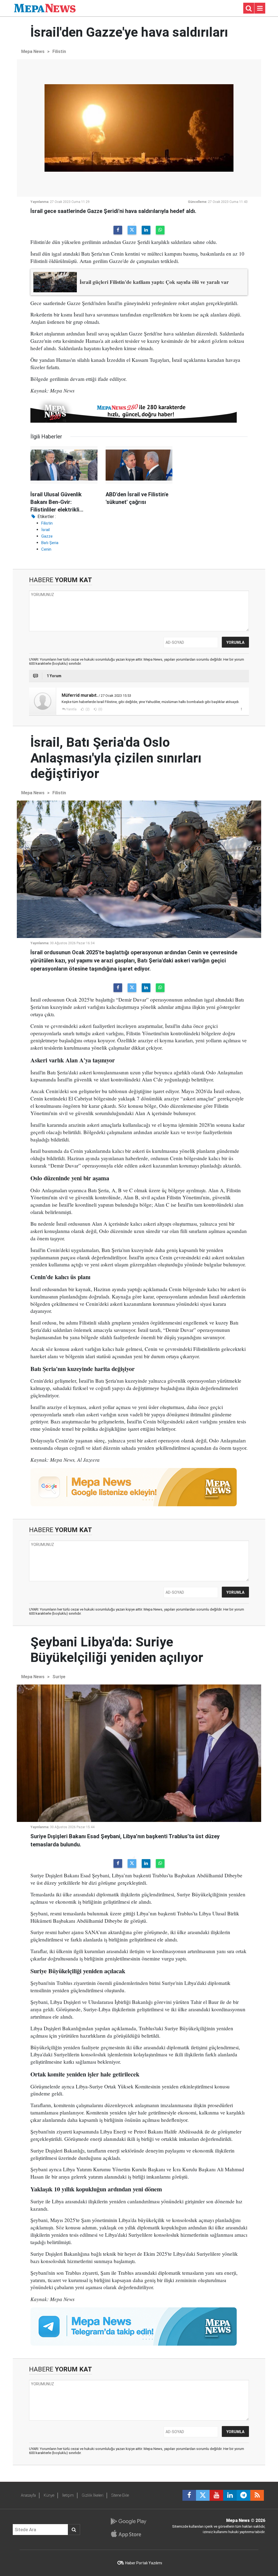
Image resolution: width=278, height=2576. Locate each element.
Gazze (47, 536)
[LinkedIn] (146, 230)
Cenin (46, 549)
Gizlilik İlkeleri (93, 2495)
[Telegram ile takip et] (244, 2495)
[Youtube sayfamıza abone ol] (216, 2495)
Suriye (59, 1677)
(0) (100, 709)
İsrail (45, 530)
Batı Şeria (50, 543)
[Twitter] (132, 230)
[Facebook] (118, 230)
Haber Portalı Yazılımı (144, 2563)
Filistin (59, 51)
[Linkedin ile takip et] (230, 2495)
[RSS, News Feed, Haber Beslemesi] (257, 2495)
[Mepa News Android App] (128, 2521)
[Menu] (260, 8)
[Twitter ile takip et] (203, 2495)
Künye (49, 2495)
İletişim (68, 2495)
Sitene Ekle (120, 2495)
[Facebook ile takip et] (189, 2495)
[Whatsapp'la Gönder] (160, 230)
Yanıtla (71, 709)
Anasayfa (28, 2495)
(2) (87, 709)
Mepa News (33, 51)
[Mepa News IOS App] (128, 2534)
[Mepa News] (45, 8)
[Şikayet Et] (241, 709)
